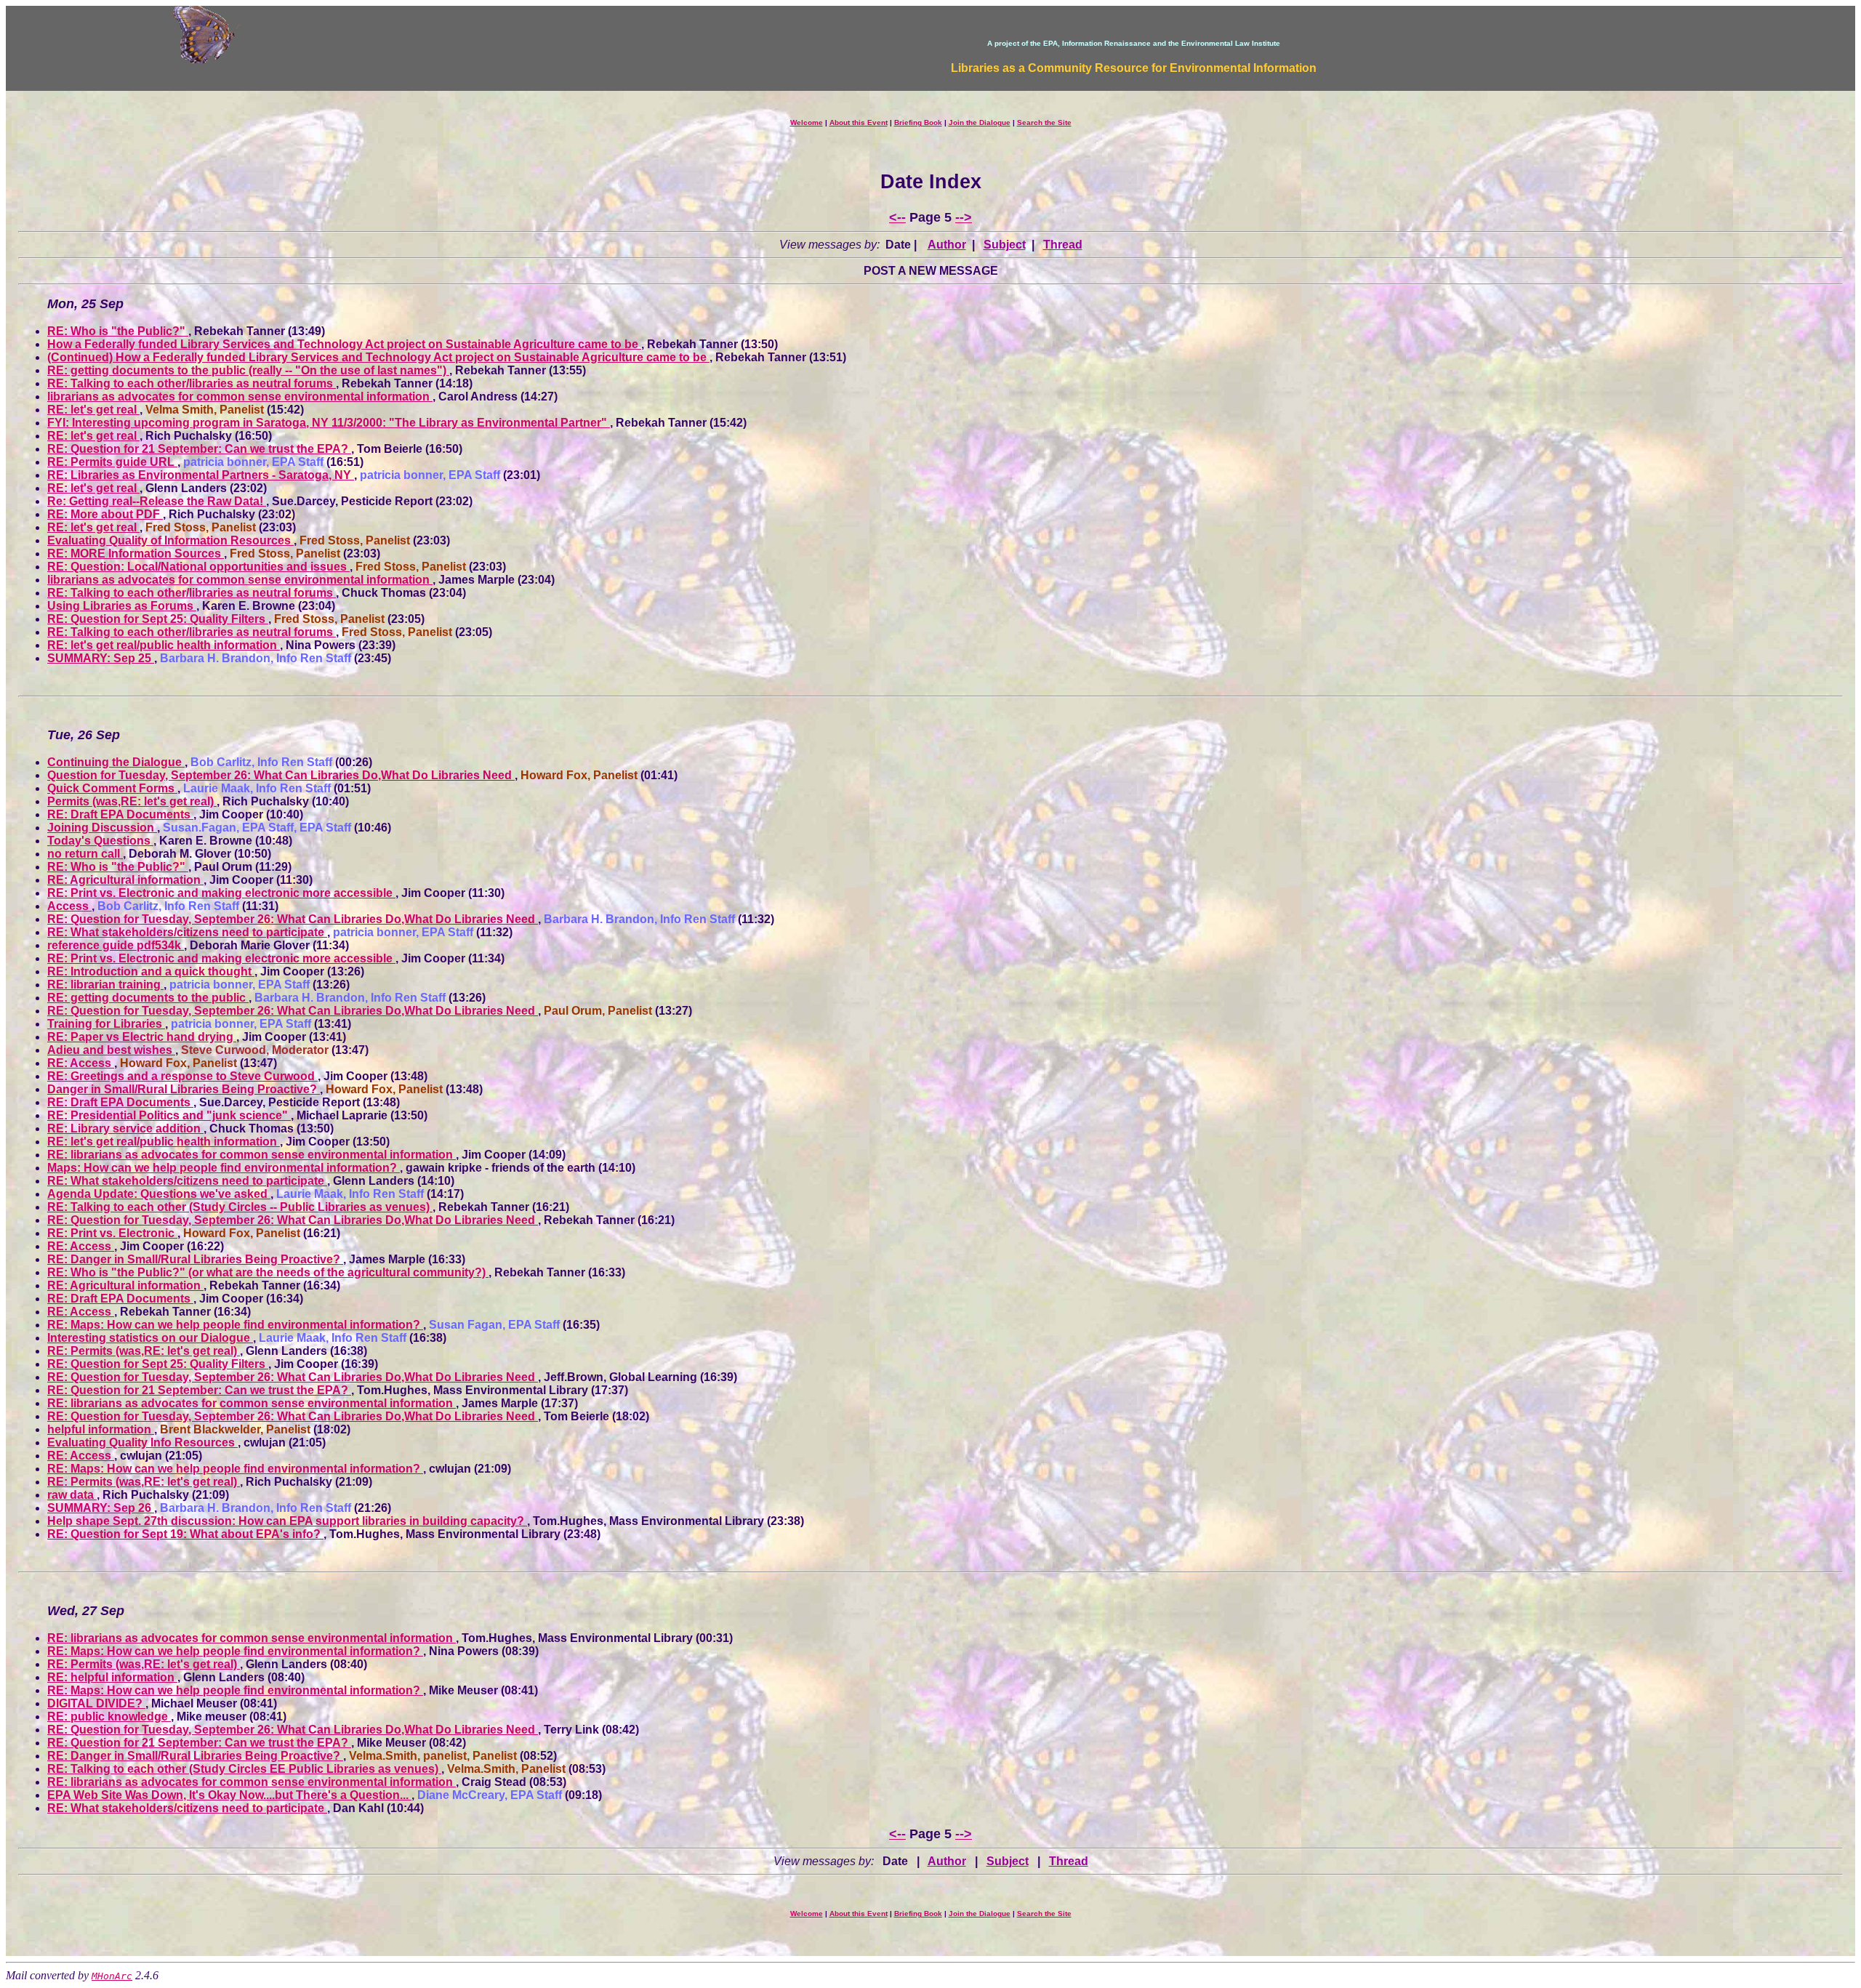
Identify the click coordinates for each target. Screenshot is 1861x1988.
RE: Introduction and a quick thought (151, 971)
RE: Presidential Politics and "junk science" (169, 1115)
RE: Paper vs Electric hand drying (142, 1037)
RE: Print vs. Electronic (112, 1233)
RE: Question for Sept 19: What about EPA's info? (185, 1534)
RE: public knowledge (109, 1717)
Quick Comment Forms (112, 788)
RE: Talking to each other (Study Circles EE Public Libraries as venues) (244, 1769)
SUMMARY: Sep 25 (101, 658)
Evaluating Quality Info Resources (142, 1442)
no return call (85, 854)
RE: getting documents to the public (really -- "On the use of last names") (248, 370)
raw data (72, 1495)
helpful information (101, 1429)
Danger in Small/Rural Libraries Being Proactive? (184, 1089)
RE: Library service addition (125, 1128)
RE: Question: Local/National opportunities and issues (198, 567)
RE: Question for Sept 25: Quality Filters (158, 619)
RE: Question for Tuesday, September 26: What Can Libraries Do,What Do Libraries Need (293, 919)
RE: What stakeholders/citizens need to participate (187, 932)
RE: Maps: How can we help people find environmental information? (235, 1325)
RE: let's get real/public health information (164, 645)
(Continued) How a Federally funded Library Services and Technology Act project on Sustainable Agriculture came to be (378, 357)
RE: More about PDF (105, 514)
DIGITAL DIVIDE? (96, 1703)
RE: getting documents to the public (148, 998)
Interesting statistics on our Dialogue (150, 1338)
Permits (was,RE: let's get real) (132, 801)
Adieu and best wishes (111, 1050)
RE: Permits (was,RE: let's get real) (144, 1351)
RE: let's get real (93, 410)
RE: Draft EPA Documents (120, 814)
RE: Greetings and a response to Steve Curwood (182, 1076)
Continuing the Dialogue (116, 762)
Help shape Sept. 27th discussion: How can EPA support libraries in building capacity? (287, 1521)
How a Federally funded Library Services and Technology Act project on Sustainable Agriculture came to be (344, 344)
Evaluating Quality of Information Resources (170, 540)
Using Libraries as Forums (122, 606)
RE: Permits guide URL (112, 462)
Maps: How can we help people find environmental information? (224, 1168)
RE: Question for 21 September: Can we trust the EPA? (199, 449)
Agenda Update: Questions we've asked (159, 1194)
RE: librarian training (105, 985)
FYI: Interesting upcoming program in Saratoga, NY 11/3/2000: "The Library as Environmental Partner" (329, 423)
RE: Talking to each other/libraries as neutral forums (192, 383)
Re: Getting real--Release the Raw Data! (157, 501)
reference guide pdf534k (116, 945)
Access (69, 906)
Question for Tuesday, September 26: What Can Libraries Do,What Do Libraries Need (281, 775)
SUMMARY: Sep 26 (101, 1508)
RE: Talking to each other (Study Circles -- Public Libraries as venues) (240, 1207)
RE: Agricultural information (125, 880)
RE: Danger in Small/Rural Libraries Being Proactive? (195, 1259)
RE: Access (81, 1063)
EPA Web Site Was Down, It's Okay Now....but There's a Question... (229, 1795)
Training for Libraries (106, 1024)
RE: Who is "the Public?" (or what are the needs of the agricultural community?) (268, 1272)
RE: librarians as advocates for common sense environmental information (252, 1155)
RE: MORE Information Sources (136, 554)
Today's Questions (100, 841)
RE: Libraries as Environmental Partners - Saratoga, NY (201, 475)
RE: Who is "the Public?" (118, 331)
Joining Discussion (102, 828)
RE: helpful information (112, 1677)
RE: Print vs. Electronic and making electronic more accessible (221, 893)
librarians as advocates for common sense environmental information (240, 397)
